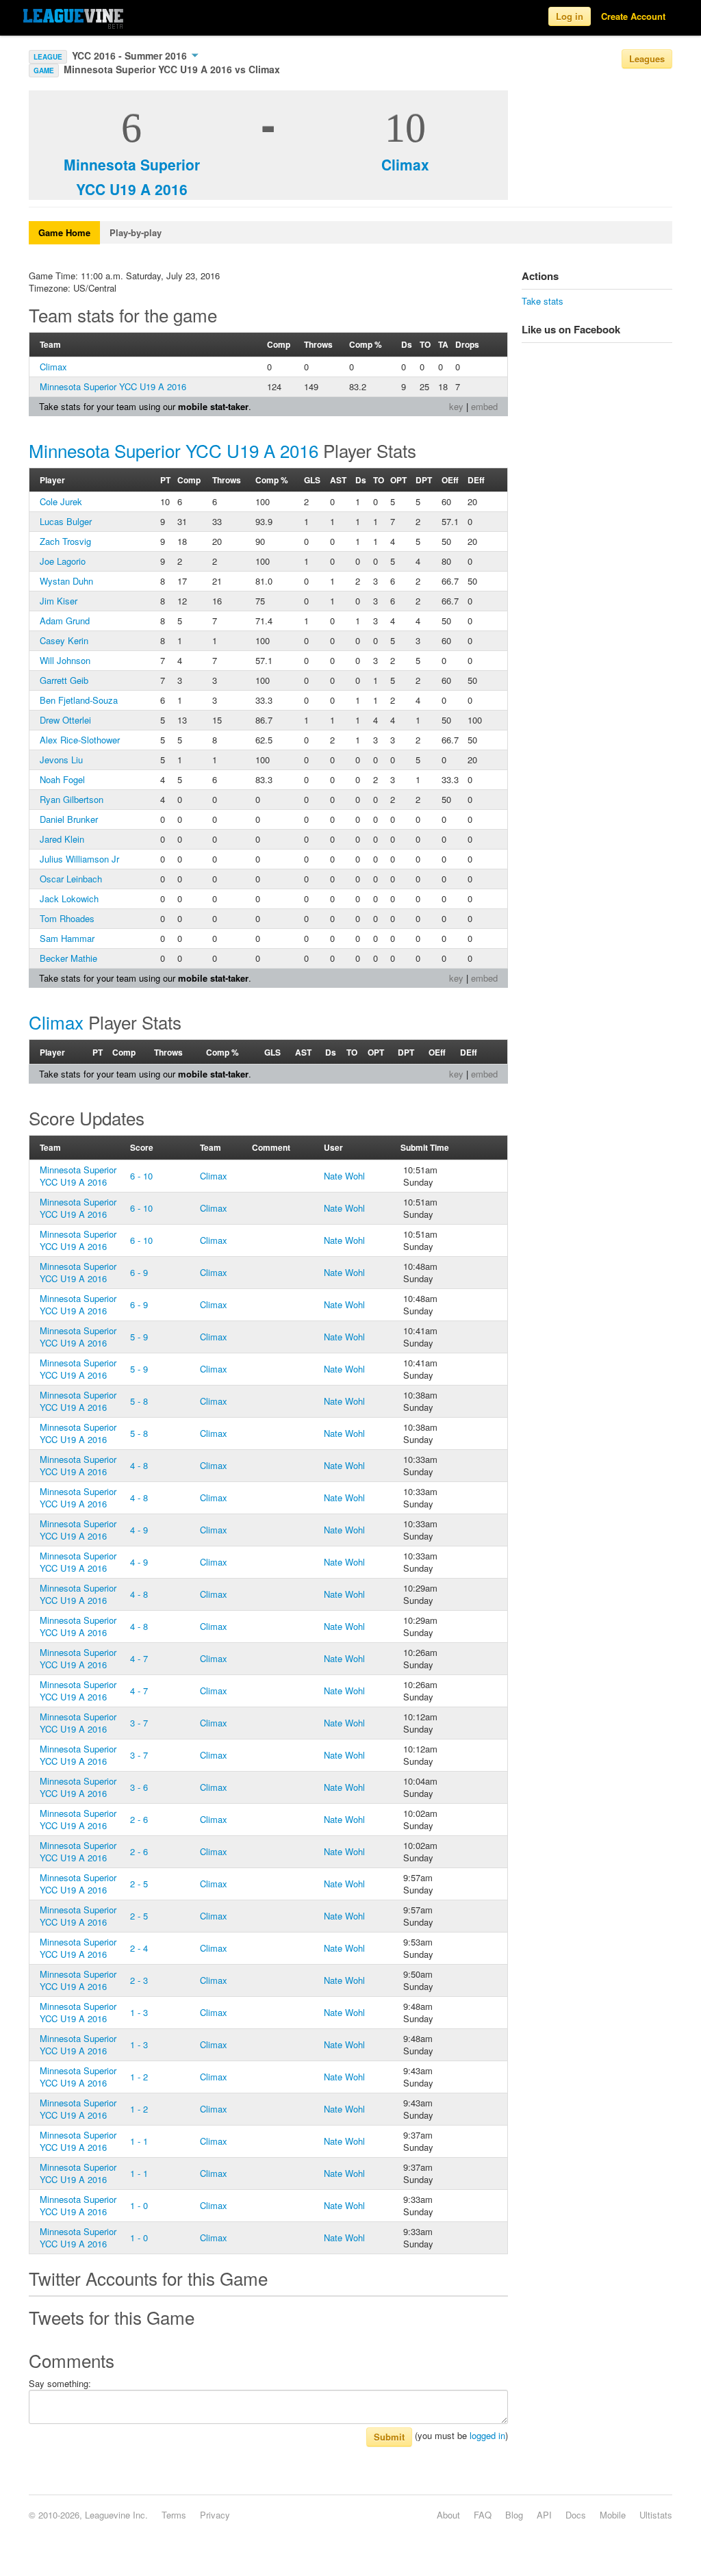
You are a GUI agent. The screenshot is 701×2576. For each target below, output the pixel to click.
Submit (389, 2437)
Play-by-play (136, 232)
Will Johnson (65, 660)
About (448, 2515)
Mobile (613, 2515)
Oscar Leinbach (71, 879)
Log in (570, 16)
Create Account (633, 16)
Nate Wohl (344, 1176)
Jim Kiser (59, 601)
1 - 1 (139, 2141)
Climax (405, 164)
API (544, 2515)
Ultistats (656, 2515)
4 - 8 (139, 1465)
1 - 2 (139, 2077)
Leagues (647, 59)
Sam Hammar (67, 938)
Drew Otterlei (65, 720)
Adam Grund (65, 621)
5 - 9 (139, 1337)
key (456, 406)
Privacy (215, 2515)
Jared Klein (62, 839)
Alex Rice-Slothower (80, 740)
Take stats (543, 301)
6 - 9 (139, 1272)
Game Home (64, 232)
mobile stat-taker (213, 406)
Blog (514, 2515)
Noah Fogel (62, 779)
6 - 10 (141, 1176)
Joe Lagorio (63, 561)
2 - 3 (139, 1980)
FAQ (483, 2515)
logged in (487, 2435)
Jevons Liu (61, 760)
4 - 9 (139, 1530)
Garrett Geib (64, 680)
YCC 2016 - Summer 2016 (131, 55)
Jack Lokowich (69, 898)
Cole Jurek (61, 501)
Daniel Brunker (69, 819)
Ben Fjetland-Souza (79, 700)
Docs (576, 2515)
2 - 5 (139, 1884)
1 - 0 (139, 2205)
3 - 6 (139, 1787)
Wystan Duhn (66, 581)
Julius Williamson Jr (79, 859)
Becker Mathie (68, 958)
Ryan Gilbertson (72, 799)
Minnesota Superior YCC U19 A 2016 (113, 386)
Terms (174, 2515)
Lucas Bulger (66, 521)
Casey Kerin (64, 640)
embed (484, 406)
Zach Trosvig (65, 541)
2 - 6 (139, 1819)
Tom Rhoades (67, 918)
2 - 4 (139, 1948)
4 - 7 (139, 1658)
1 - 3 (139, 2012)
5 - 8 (139, 1401)
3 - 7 (139, 1723)
